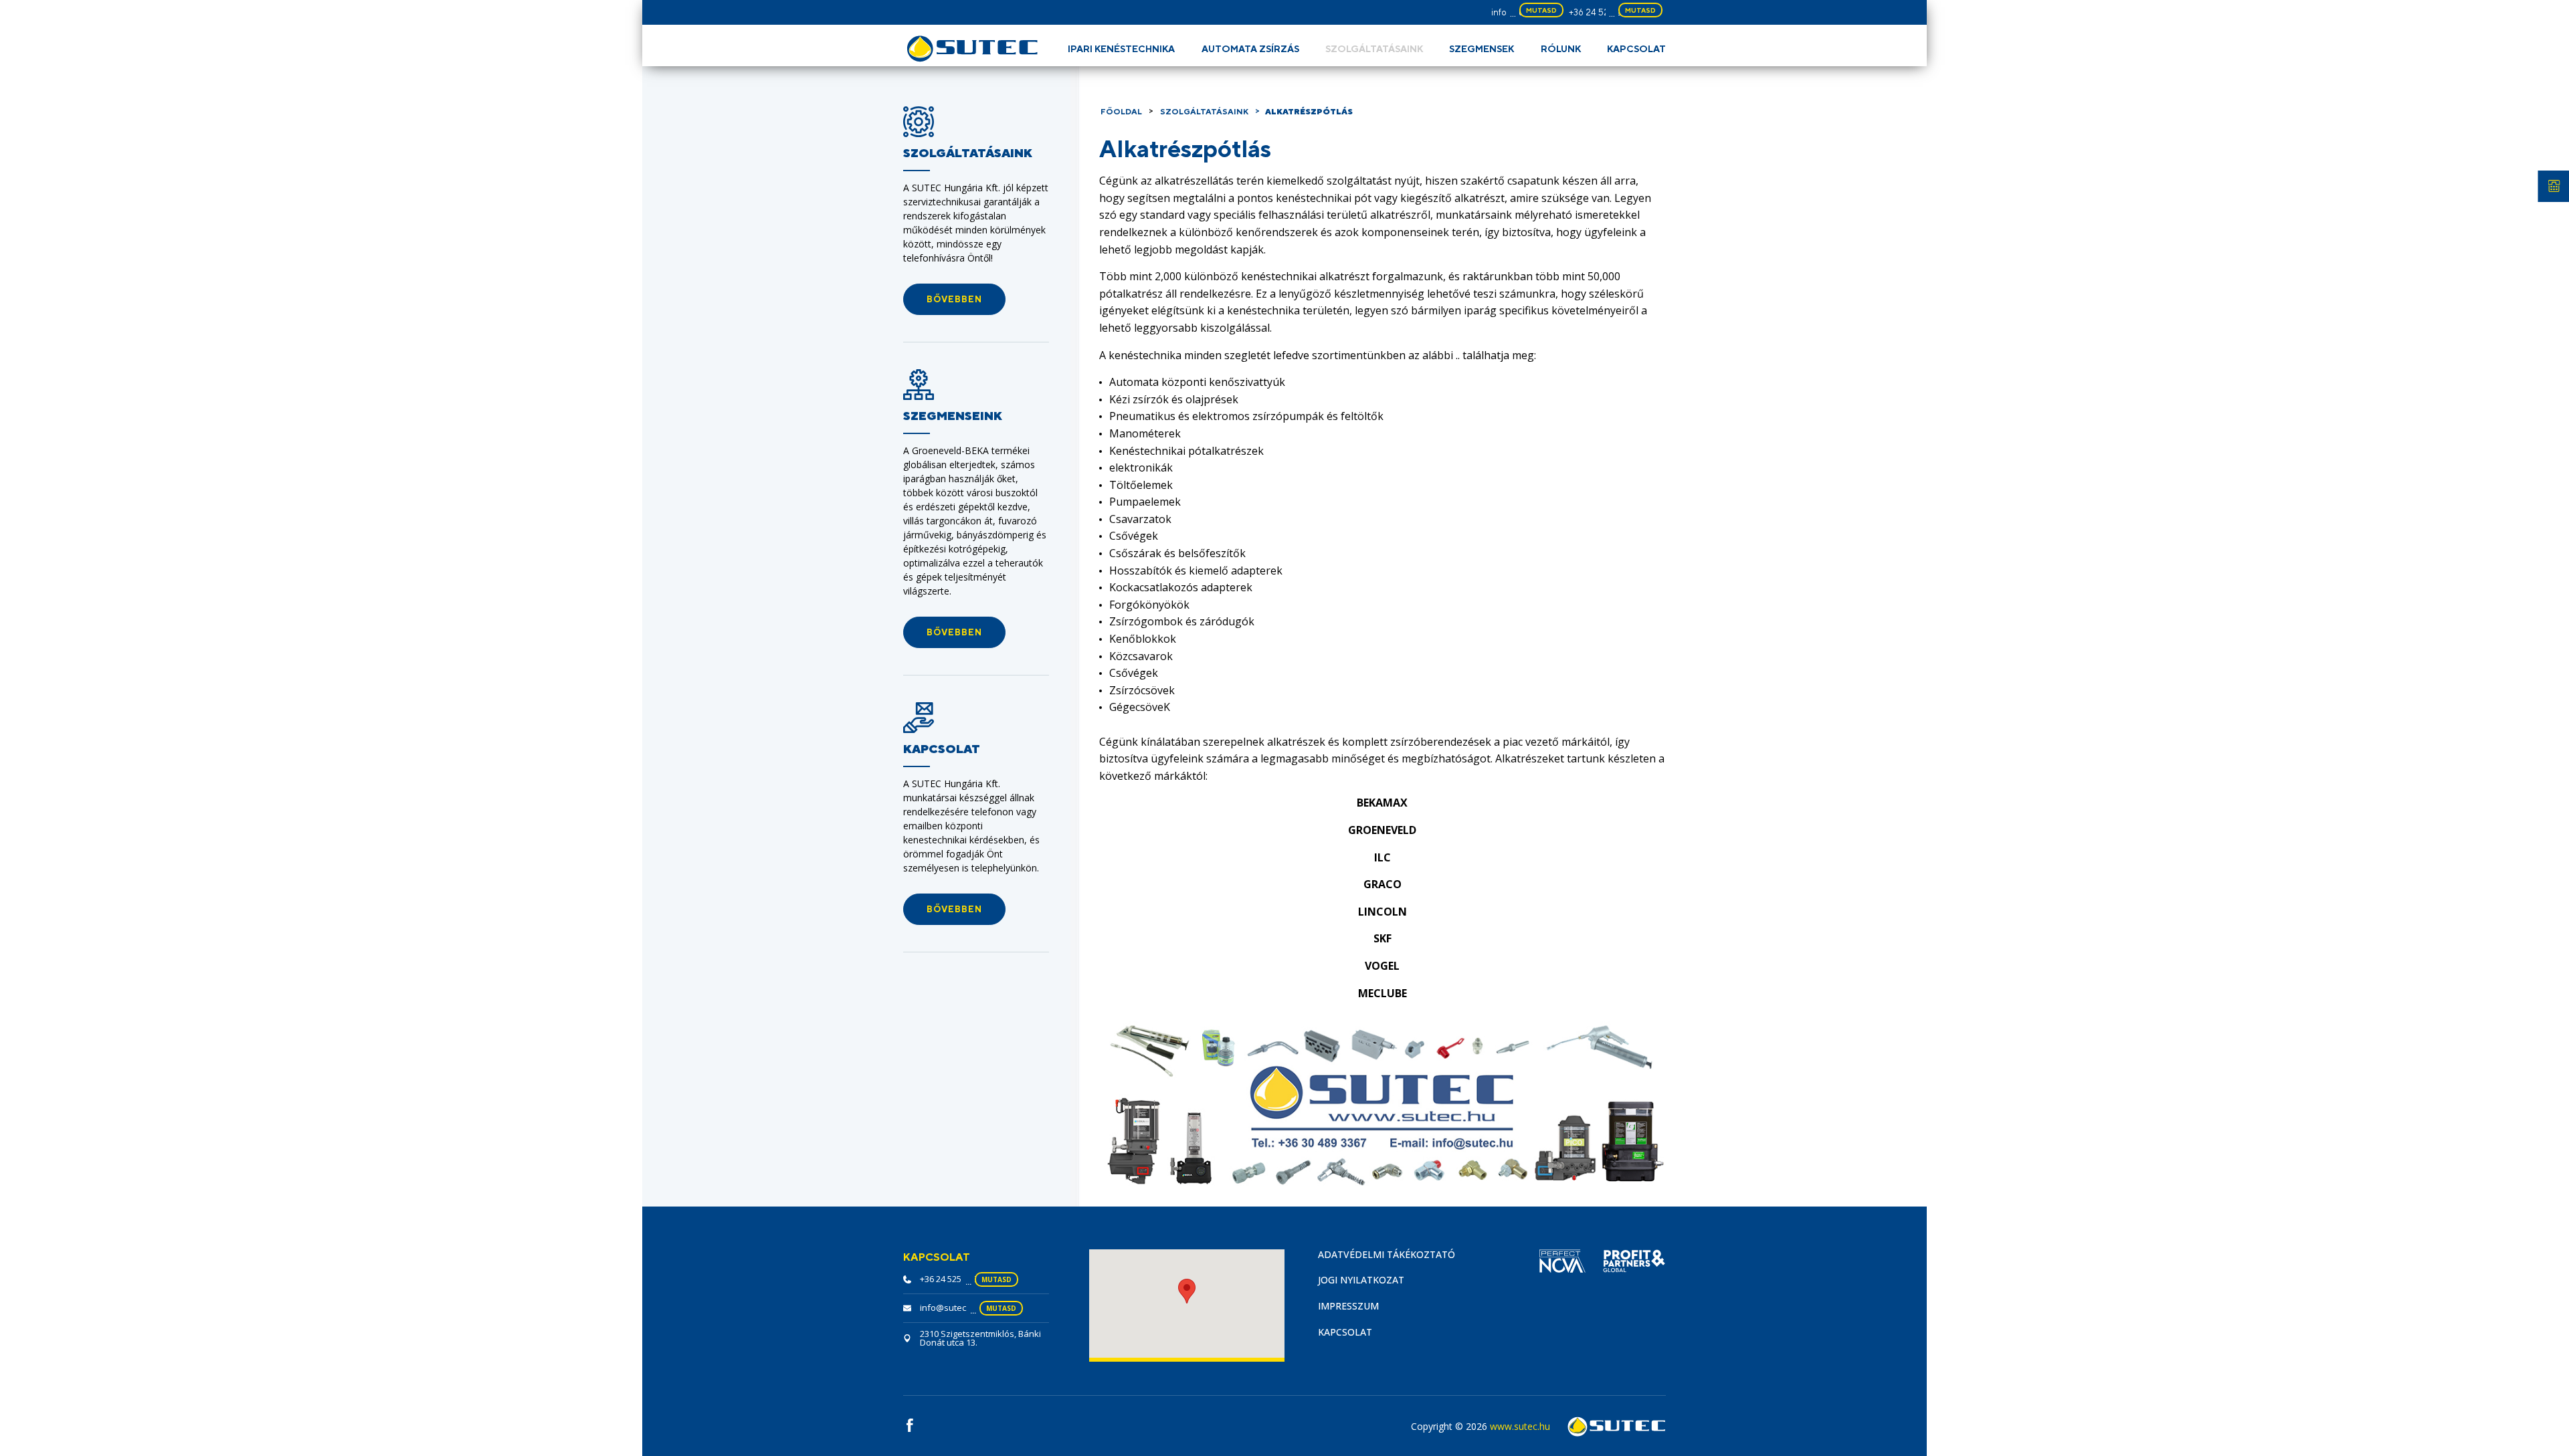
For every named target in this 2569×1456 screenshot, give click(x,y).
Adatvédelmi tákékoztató (1387, 1254)
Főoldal (1121, 112)
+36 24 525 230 (1601, 12)
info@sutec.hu (949, 1308)
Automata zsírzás (1250, 49)
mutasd (1541, 10)
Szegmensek (1482, 49)
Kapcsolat (1636, 49)
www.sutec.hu (1520, 1426)
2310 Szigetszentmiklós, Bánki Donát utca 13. (980, 1338)
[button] (954, 299)
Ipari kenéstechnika (1121, 49)
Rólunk (1561, 49)
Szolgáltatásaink (1374, 49)
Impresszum (1348, 1306)
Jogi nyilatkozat (1361, 1280)
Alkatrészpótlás (1309, 112)
